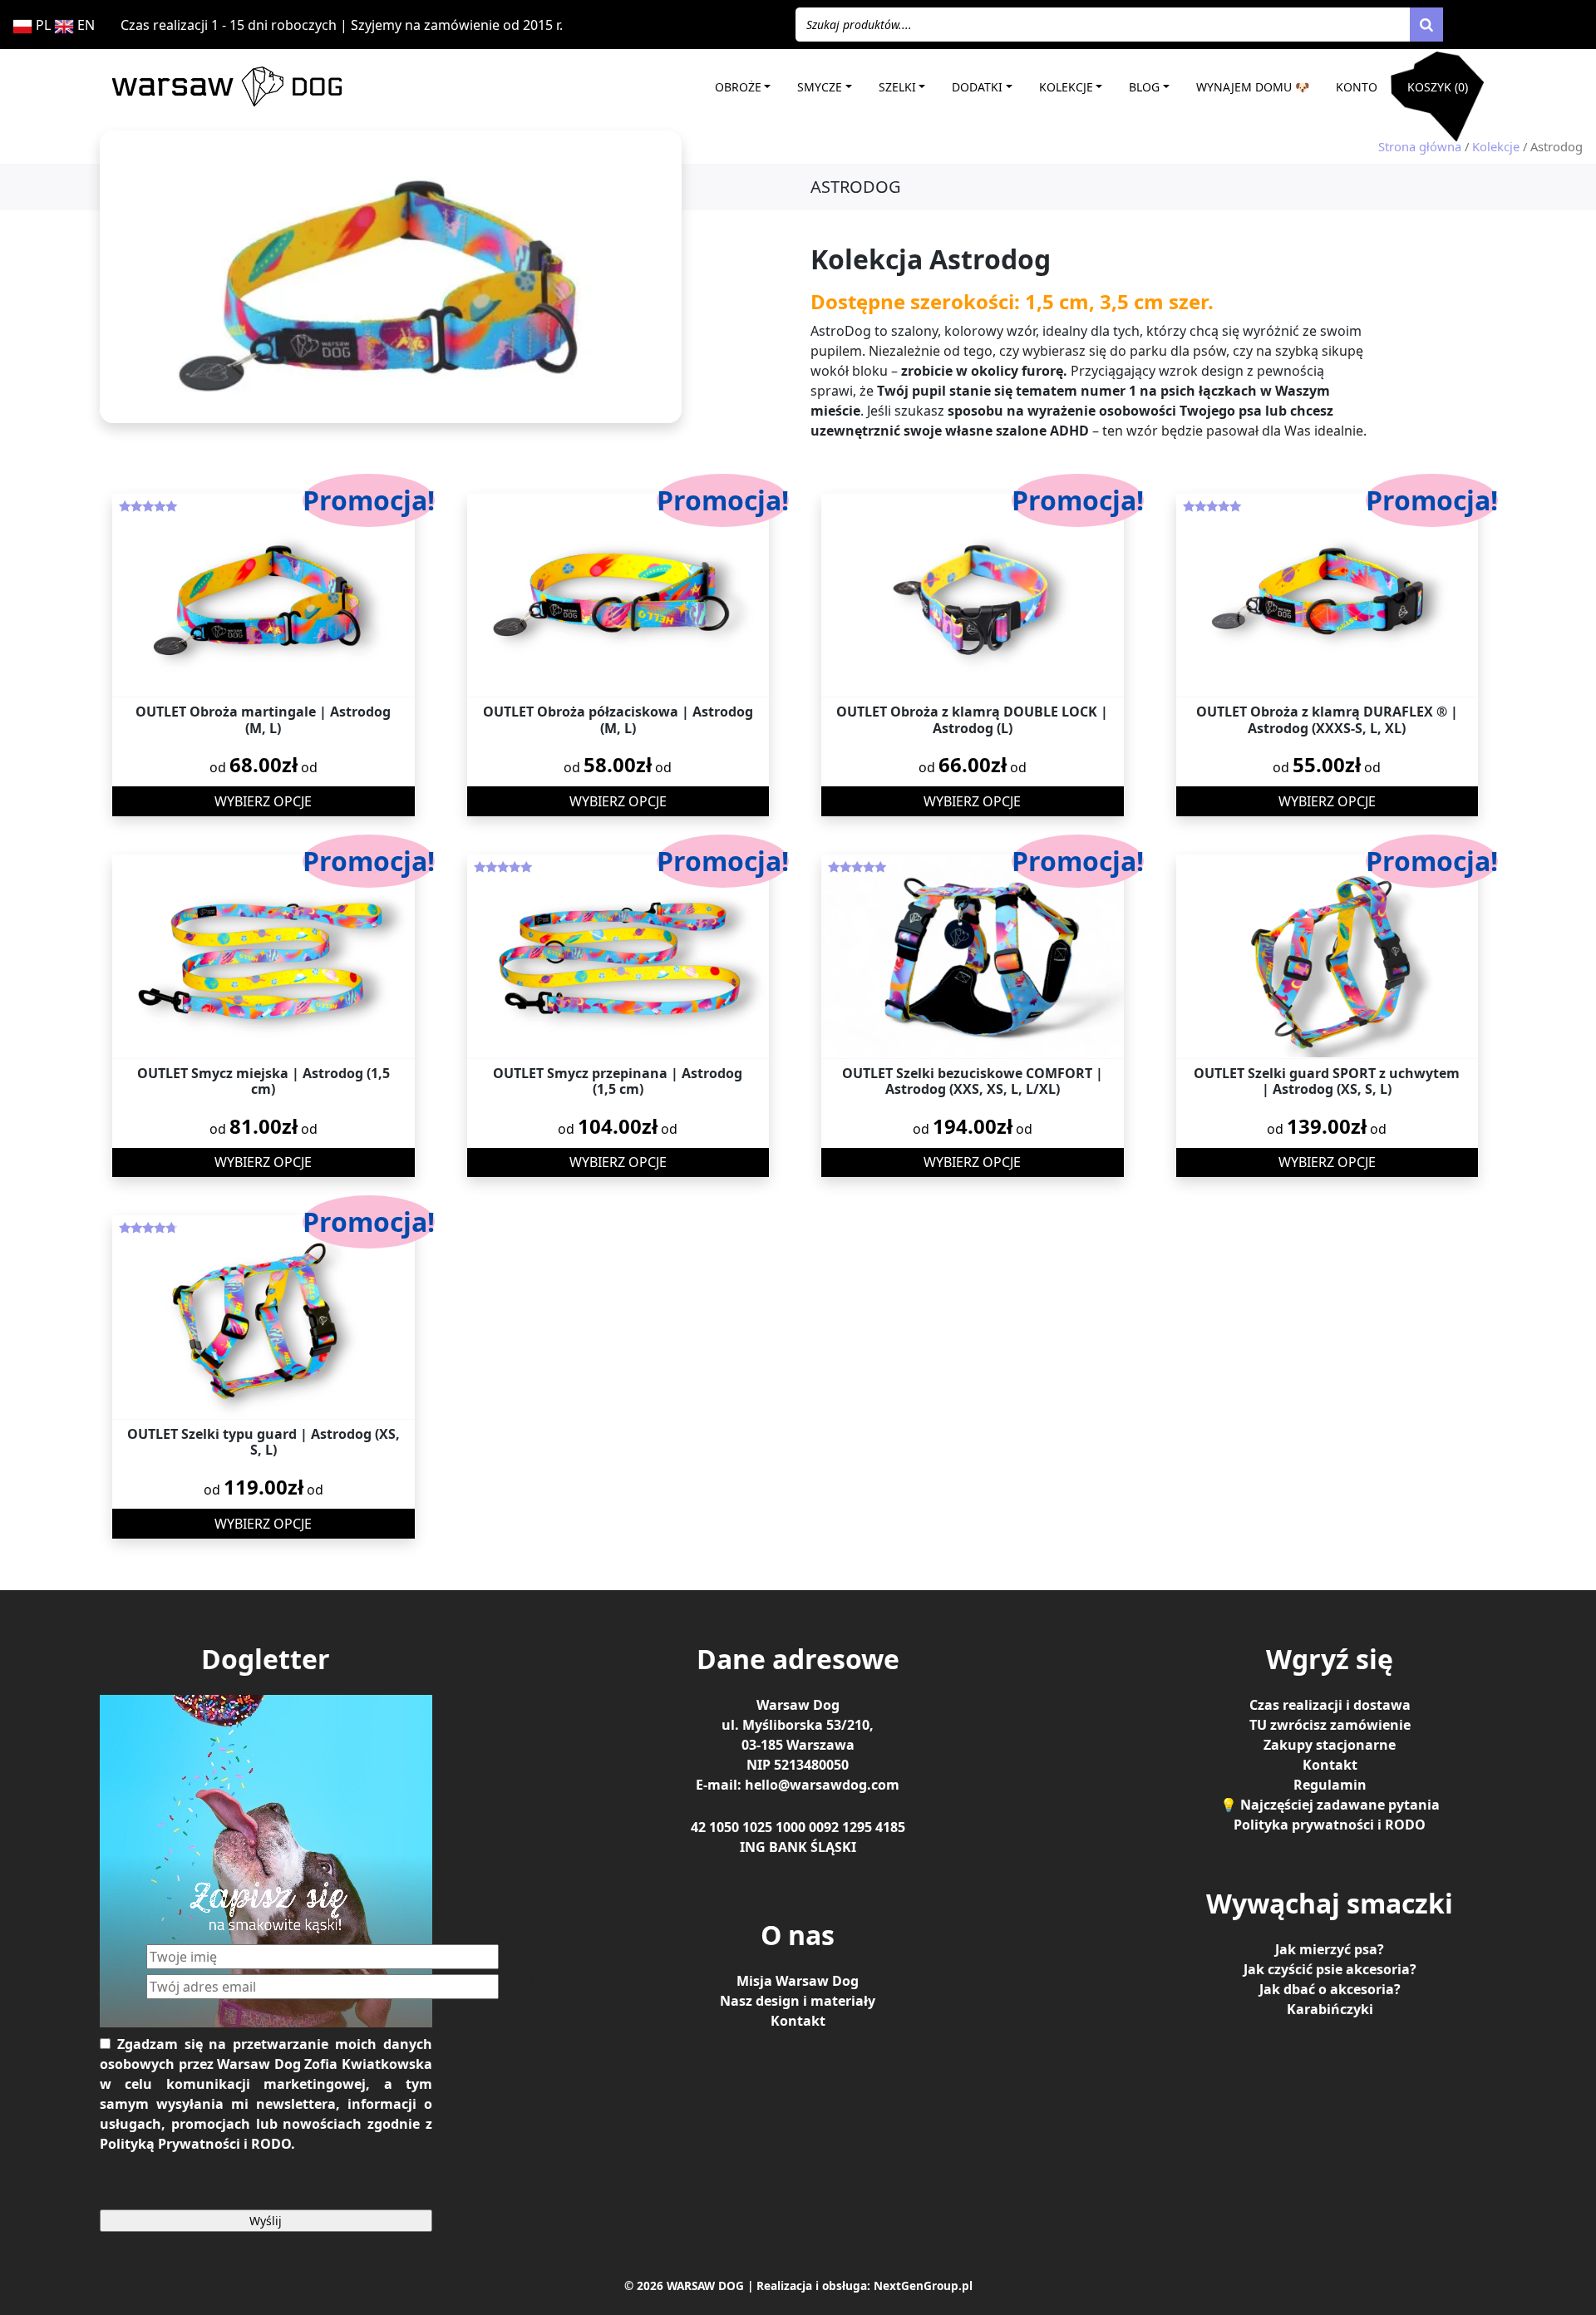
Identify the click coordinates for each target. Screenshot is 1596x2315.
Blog (1144, 87)
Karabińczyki (1330, 2009)
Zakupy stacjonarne (1330, 1745)
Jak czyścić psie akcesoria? (1330, 1969)
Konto (1357, 87)
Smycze (820, 87)
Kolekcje (1066, 87)
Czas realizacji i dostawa (1330, 1705)
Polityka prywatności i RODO (1330, 1825)
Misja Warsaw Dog (798, 1981)
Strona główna (1420, 146)
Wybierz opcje (263, 801)
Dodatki (977, 87)
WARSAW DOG (705, 2285)
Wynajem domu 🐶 (1253, 87)
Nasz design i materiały (798, 2001)
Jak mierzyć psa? (1330, 1949)
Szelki (897, 87)
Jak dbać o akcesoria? (1330, 1989)
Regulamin (1330, 1785)
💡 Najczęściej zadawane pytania (1330, 1805)
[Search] (1426, 25)
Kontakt (798, 2021)
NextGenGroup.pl (923, 2285)
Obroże (738, 87)
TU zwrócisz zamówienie (1330, 1725)
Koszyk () (1438, 87)
